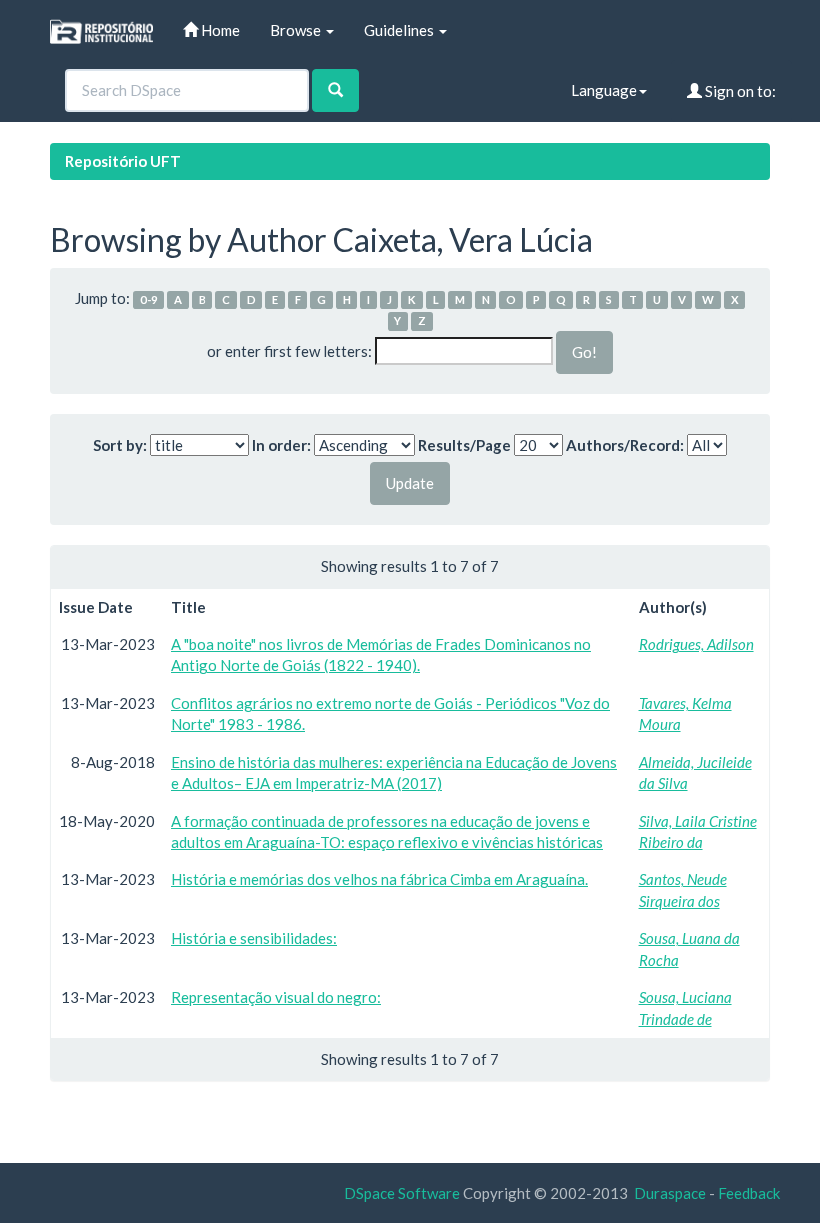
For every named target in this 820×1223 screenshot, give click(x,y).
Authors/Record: (625, 445)
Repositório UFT (123, 161)
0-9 (149, 299)
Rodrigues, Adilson (696, 644)
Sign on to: (739, 91)
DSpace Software (402, 1193)
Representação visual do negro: (276, 997)
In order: (281, 445)
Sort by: (120, 445)
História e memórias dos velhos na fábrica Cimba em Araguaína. (379, 879)
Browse (297, 30)
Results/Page (464, 445)
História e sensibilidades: (254, 938)
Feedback (749, 1193)
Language (604, 90)
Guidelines (400, 30)
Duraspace (670, 1193)
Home (219, 30)
